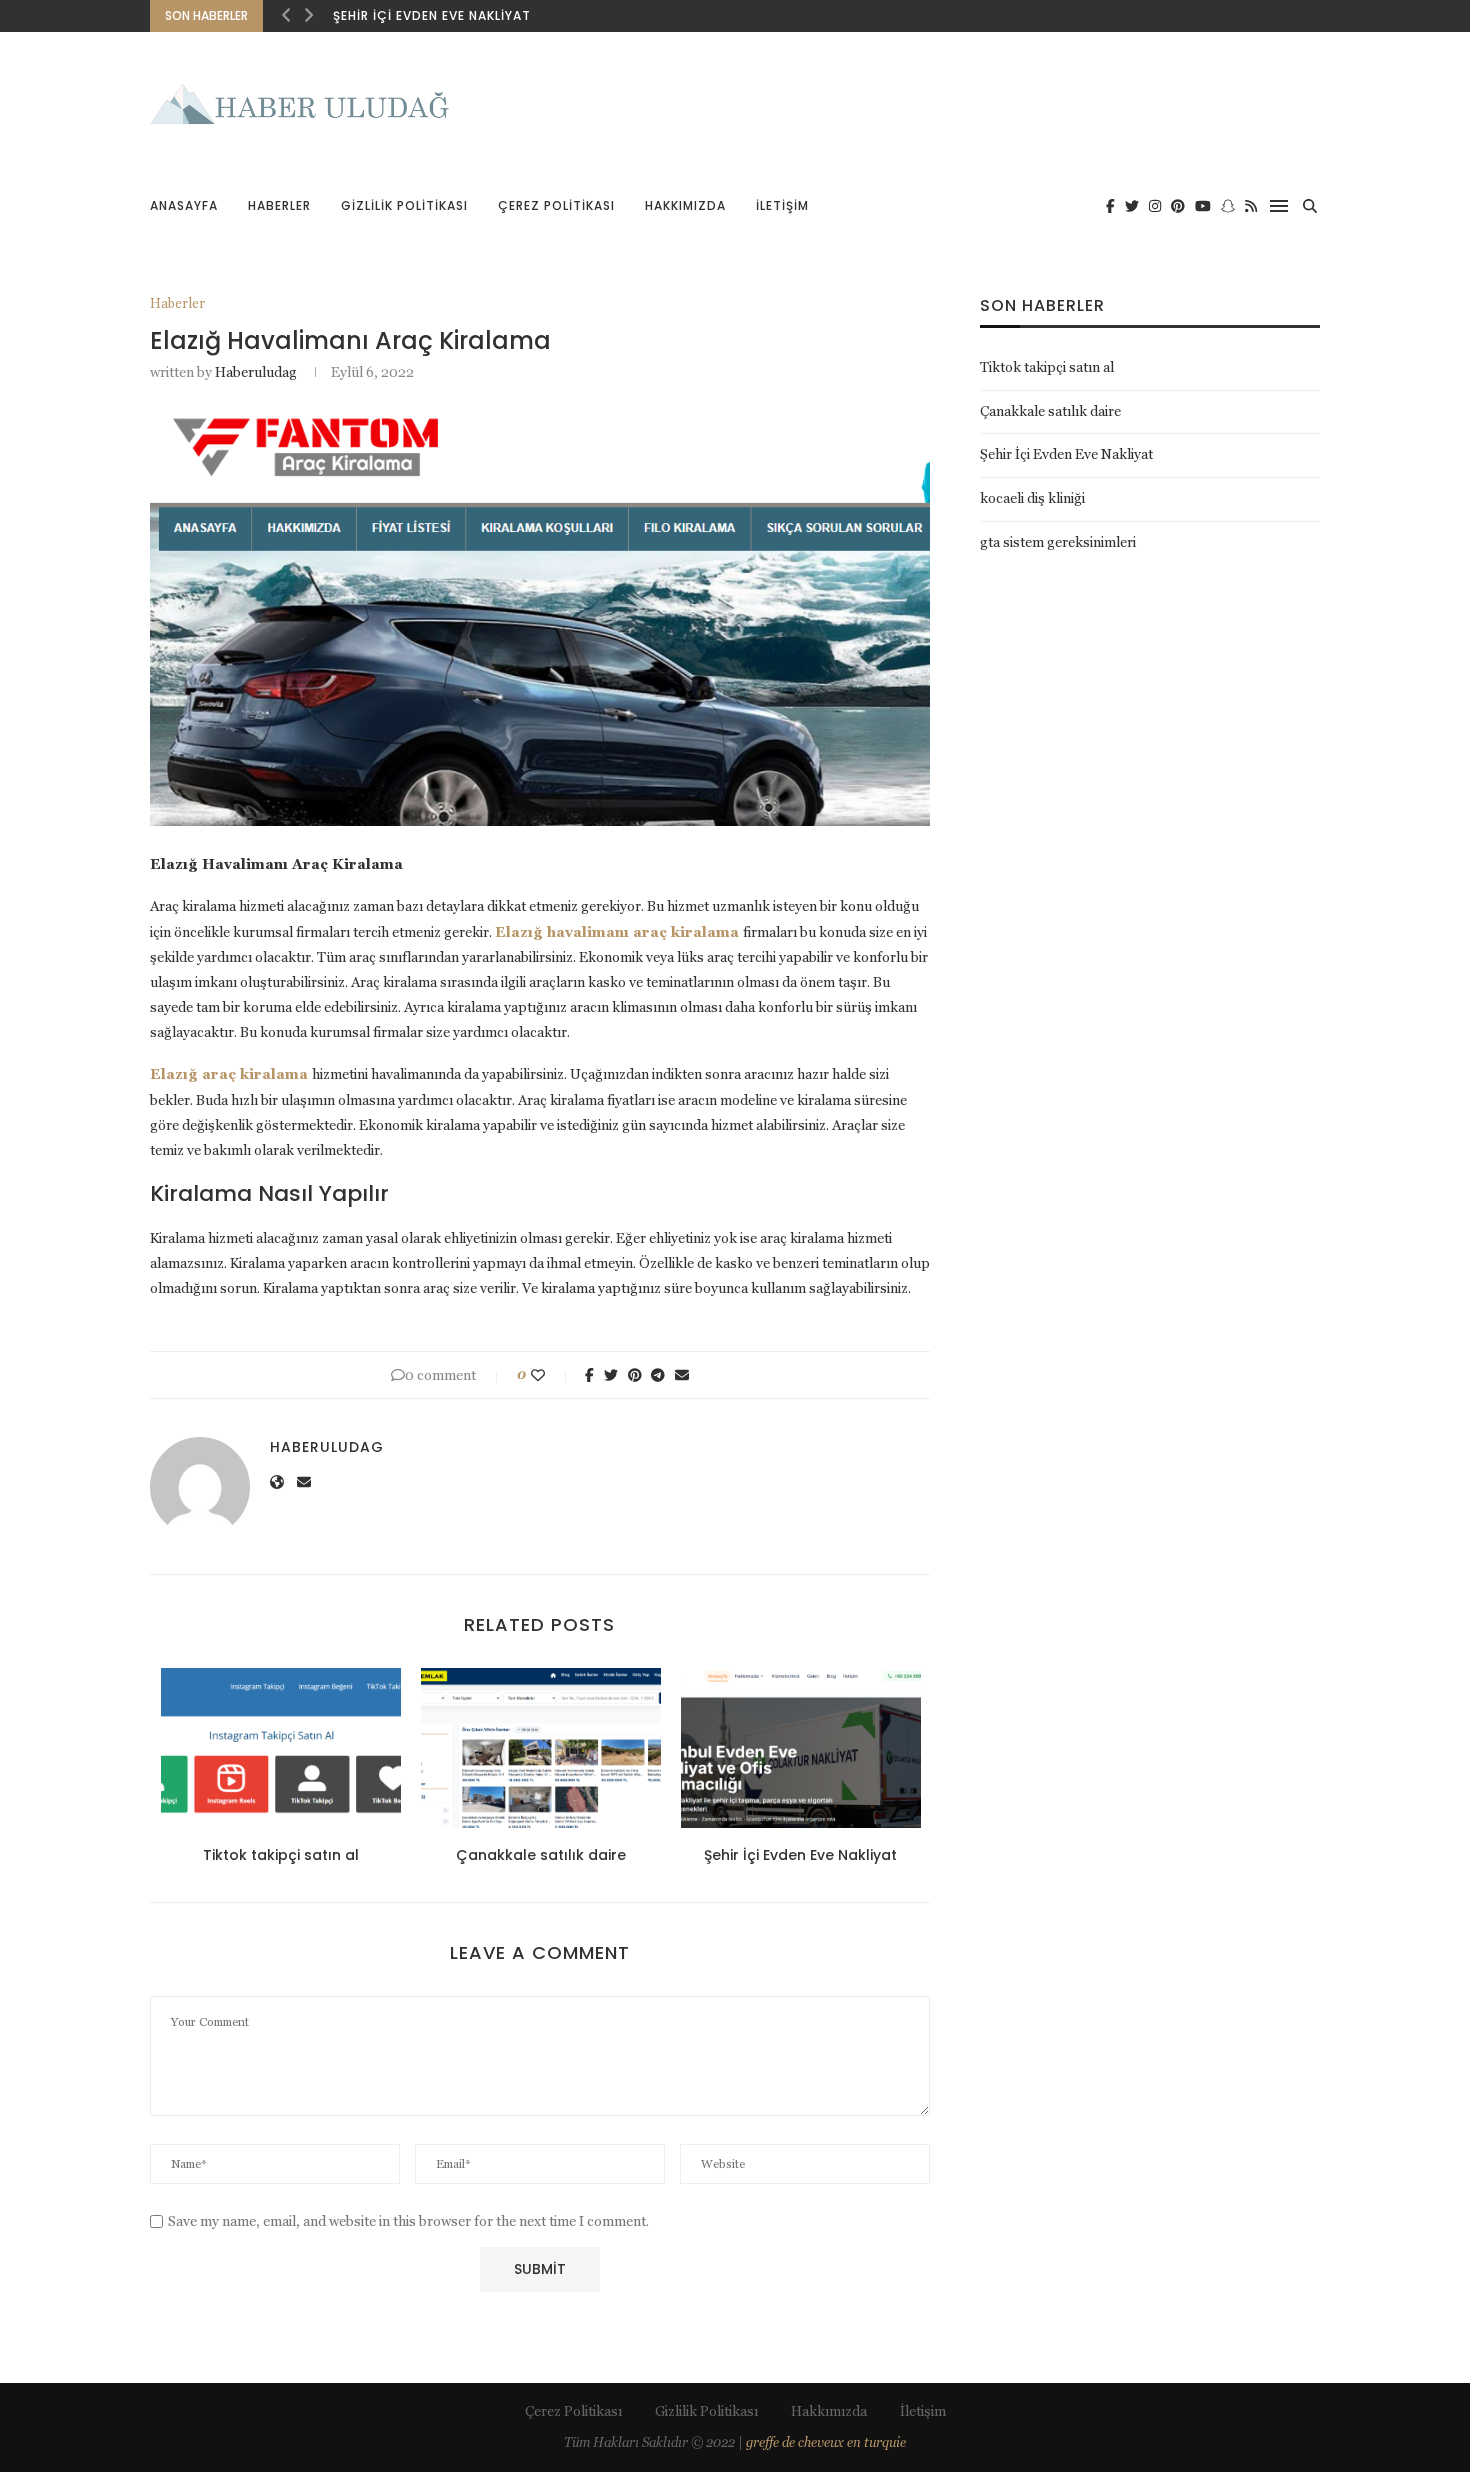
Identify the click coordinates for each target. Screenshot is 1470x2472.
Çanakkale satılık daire (541, 1855)
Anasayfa (184, 205)
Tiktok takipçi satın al (281, 1855)
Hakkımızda (685, 205)
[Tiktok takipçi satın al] (281, 1748)
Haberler (279, 205)
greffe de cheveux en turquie (826, 2442)
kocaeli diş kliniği (1032, 498)
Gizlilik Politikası (404, 205)
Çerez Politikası (556, 205)
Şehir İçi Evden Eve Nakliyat (432, 15)
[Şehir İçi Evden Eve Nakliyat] (801, 1748)
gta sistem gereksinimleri (1058, 542)
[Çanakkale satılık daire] (541, 1748)
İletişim (782, 205)
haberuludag (256, 372)
